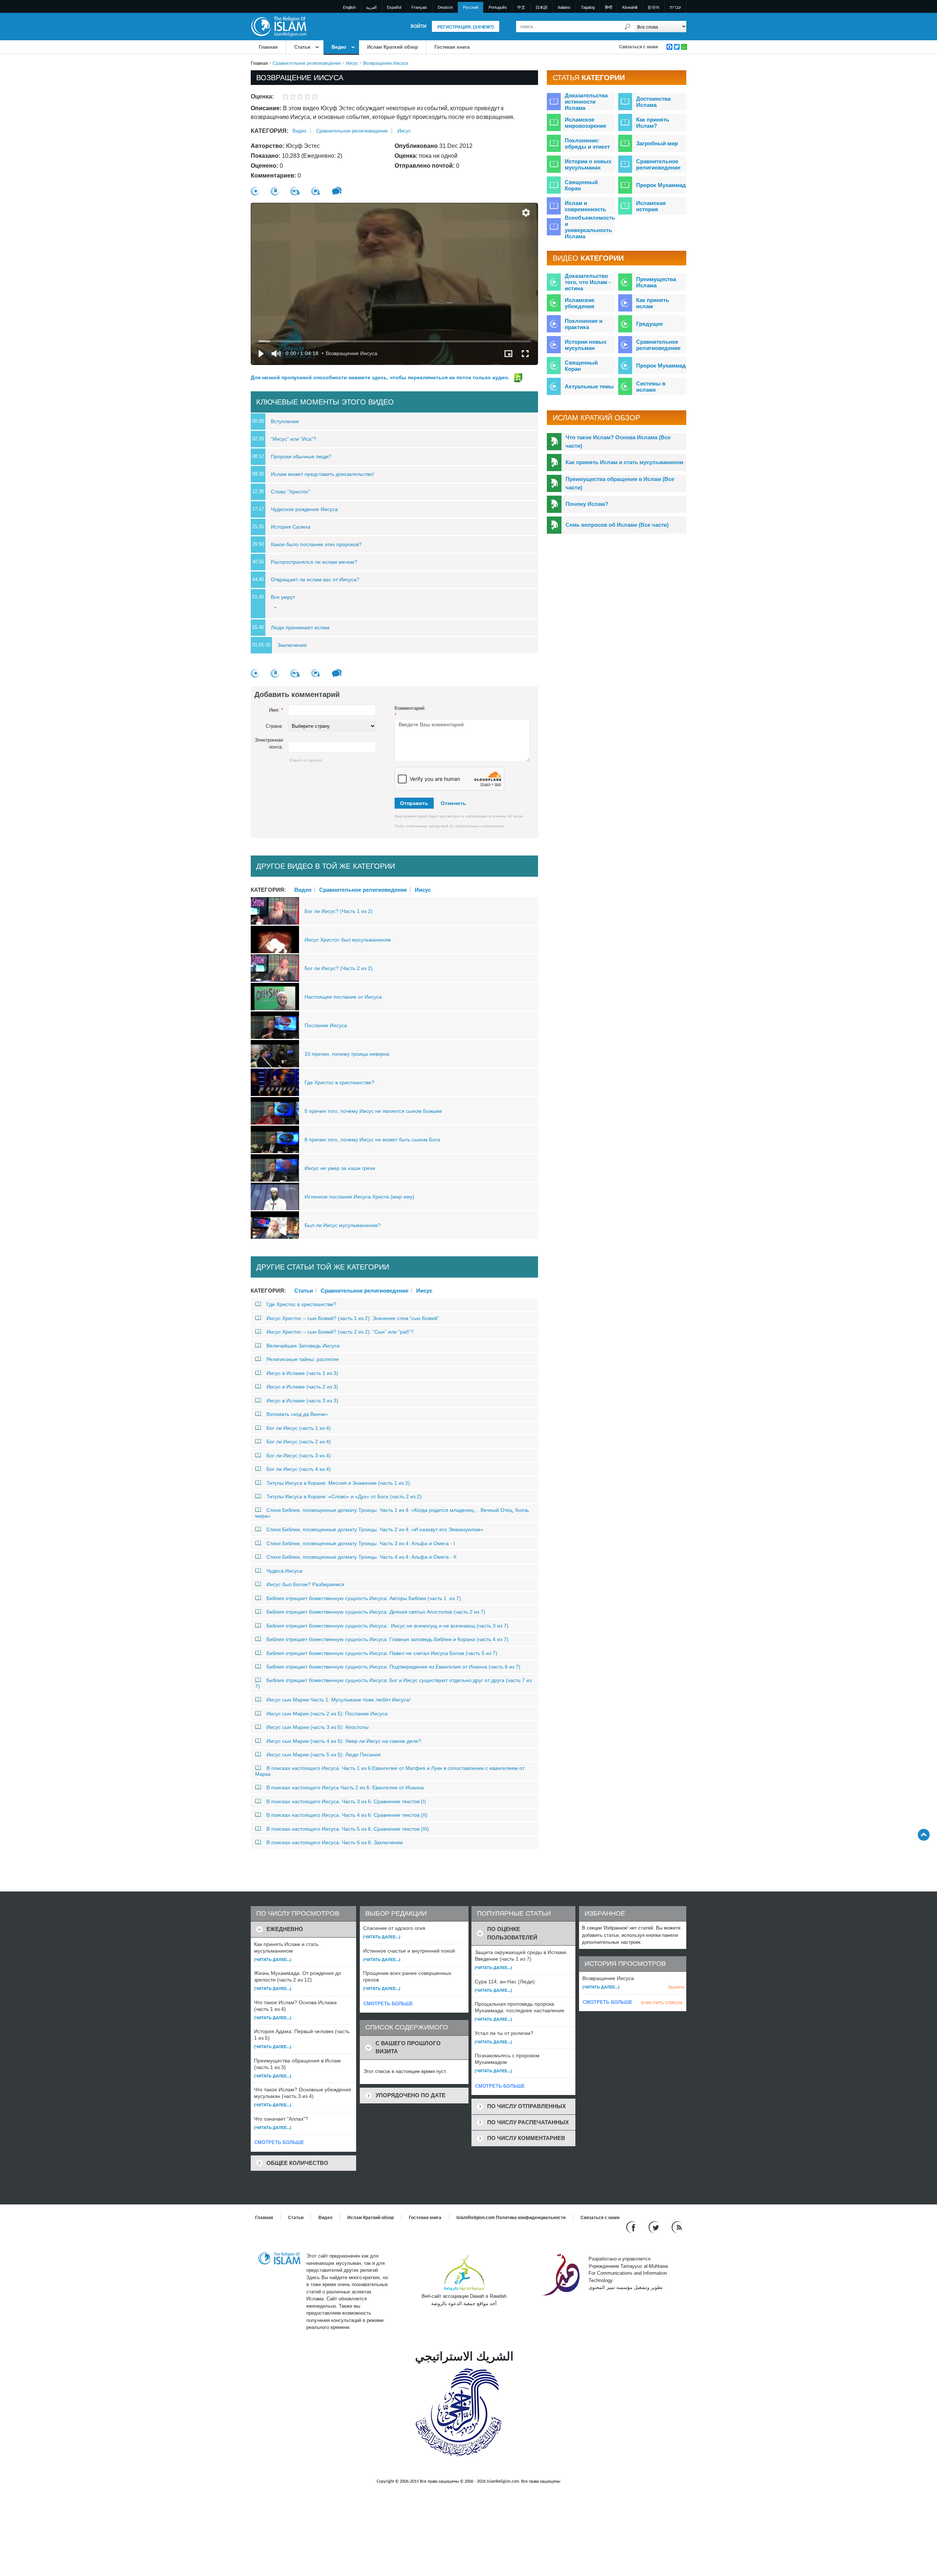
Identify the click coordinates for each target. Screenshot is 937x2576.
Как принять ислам (653, 303)
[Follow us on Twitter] (655, 2227)
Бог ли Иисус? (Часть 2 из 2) (339, 968)
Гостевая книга (452, 47)
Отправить (414, 803)
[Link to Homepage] (279, 26)
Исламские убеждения (580, 303)
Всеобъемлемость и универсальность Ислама (590, 227)
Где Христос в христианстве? (339, 1082)
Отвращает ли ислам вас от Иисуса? (315, 579)
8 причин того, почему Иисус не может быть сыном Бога (372, 1140)
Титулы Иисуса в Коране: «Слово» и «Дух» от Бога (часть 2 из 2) (344, 1496)
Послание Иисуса (326, 1025)
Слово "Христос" (291, 492)
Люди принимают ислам (300, 627)
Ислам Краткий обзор (393, 47)
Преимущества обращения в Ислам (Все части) (620, 483)
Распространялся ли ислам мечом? (314, 562)
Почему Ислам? (587, 504)
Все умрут (283, 597)
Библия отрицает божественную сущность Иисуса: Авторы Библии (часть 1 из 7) (364, 1598)
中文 (521, 7)
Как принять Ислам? (653, 123)
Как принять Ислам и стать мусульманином (624, 462)
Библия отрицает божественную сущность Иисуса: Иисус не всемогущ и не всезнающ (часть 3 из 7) (387, 1626)
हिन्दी (609, 7)
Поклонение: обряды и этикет (587, 143)
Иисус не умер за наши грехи (340, 1168)
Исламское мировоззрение (585, 123)
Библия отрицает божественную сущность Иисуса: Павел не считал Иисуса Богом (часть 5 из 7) (382, 1653)
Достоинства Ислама (653, 102)
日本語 (542, 7)
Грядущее (649, 324)
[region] (394, 284)
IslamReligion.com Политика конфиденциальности (511, 2218)
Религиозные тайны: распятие (303, 1359)
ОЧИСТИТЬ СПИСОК (662, 2003)
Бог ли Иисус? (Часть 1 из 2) (339, 911)
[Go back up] (924, 1835)
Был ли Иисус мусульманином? (343, 1225)
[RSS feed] (677, 2227)
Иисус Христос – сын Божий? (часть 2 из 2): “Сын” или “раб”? (340, 1332)
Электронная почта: (269, 744)
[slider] (395, 341)
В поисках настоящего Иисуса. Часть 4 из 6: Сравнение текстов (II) (347, 1815)
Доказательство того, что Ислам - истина (588, 282)
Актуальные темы (589, 386)
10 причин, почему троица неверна (347, 1054)
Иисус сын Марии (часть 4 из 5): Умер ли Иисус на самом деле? (344, 1741)
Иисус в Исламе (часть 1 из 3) (302, 1373)
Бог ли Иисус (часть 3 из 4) (299, 1455)
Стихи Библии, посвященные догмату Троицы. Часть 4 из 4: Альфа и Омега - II (361, 1557)
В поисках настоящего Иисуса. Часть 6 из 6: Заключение (335, 1842)
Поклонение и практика (584, 324)
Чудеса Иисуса (284, 1571)
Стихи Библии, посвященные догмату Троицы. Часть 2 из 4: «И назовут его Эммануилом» (375, 1529)
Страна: (274, 726)
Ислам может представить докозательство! (322, 474)
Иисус (352, 63)
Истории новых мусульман (586, 345)
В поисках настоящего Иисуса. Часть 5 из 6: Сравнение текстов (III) (348, 1829)
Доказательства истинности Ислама (586, 102)
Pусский (471, 7)
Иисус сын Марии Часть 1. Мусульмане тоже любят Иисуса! (339, 1700)
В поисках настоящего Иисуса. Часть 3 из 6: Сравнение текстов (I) (346, 1801)
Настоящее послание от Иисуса (343, 997)
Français (419, 7)
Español (394, 7)
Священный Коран (581, 185)
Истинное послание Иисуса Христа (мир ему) (359, 1197)
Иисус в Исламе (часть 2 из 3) (302, 1387)
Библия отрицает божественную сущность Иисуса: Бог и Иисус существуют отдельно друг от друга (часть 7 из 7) (393, 1683)
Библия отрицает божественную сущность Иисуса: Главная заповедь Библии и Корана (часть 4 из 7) (387, 1639)
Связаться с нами (638, 47)
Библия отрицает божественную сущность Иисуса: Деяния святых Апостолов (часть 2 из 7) (376, 1612)
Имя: (276, 710)
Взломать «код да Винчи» (297, 1414)
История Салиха (291, 527)
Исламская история (651, 206)
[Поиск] (628, 27)
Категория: (270, 131)
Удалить (676, 1987)
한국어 (654, 7)
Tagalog (588, 7)
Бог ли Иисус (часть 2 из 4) (299, 1442)
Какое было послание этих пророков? (316, 544)
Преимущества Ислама (656, 282)
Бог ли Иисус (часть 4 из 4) (299, 1469)
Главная (268, 47)
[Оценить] (255, 191)
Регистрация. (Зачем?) (466, 27)
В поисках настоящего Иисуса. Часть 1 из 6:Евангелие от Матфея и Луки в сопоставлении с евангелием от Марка (390, 1771)
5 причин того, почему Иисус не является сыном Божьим (373, 1111)
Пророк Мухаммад (661, 185)
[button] (526, 213)
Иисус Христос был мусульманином (348, 940)
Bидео (339, 47)
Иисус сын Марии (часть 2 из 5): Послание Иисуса (327, 1714)
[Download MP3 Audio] (295, 191)
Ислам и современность (585, 206)
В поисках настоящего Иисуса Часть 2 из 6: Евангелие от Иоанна (345, 1787)
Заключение (292, 645)
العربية (371, 7)
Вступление (285, 421)
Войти (419, 26)
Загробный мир (657, 143)
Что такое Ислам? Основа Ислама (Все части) (618, 441)
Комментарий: (410, 712)
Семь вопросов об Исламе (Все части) (617, 525)
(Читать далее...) (273, 1960)
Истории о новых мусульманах (588, 164)
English (349, 7)
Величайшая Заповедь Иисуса (303, 1346)
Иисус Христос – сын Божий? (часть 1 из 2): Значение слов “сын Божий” (353, 1318)
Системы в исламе (651, 387)
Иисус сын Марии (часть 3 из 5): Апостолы (318, 1727)
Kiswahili (630, 7)
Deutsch (445, 7)
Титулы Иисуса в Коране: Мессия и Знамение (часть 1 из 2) (338, 1483)
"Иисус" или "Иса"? (294, 439)
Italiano (564, 7)
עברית (675, 7)
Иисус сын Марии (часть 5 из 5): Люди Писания (324, 1755)
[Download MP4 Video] (316, 191)
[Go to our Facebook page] (632, 2227)
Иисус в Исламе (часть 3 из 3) (302, 1401)
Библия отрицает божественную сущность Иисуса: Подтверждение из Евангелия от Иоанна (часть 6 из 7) (393, 1667)
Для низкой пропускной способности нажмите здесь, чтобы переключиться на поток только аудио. (381, 377)
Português (498, 7)
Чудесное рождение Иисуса (304, 509)
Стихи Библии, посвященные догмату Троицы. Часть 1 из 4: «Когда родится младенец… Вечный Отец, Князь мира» (392, 1513)
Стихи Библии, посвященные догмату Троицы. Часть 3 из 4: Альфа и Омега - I (361, 1543)
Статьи (302, 47)
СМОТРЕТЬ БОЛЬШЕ (279, 2142)
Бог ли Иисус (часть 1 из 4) (299, 1428)
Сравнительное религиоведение (307, 63)
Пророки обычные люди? (301, 456)
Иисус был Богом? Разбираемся (305, 1584)
